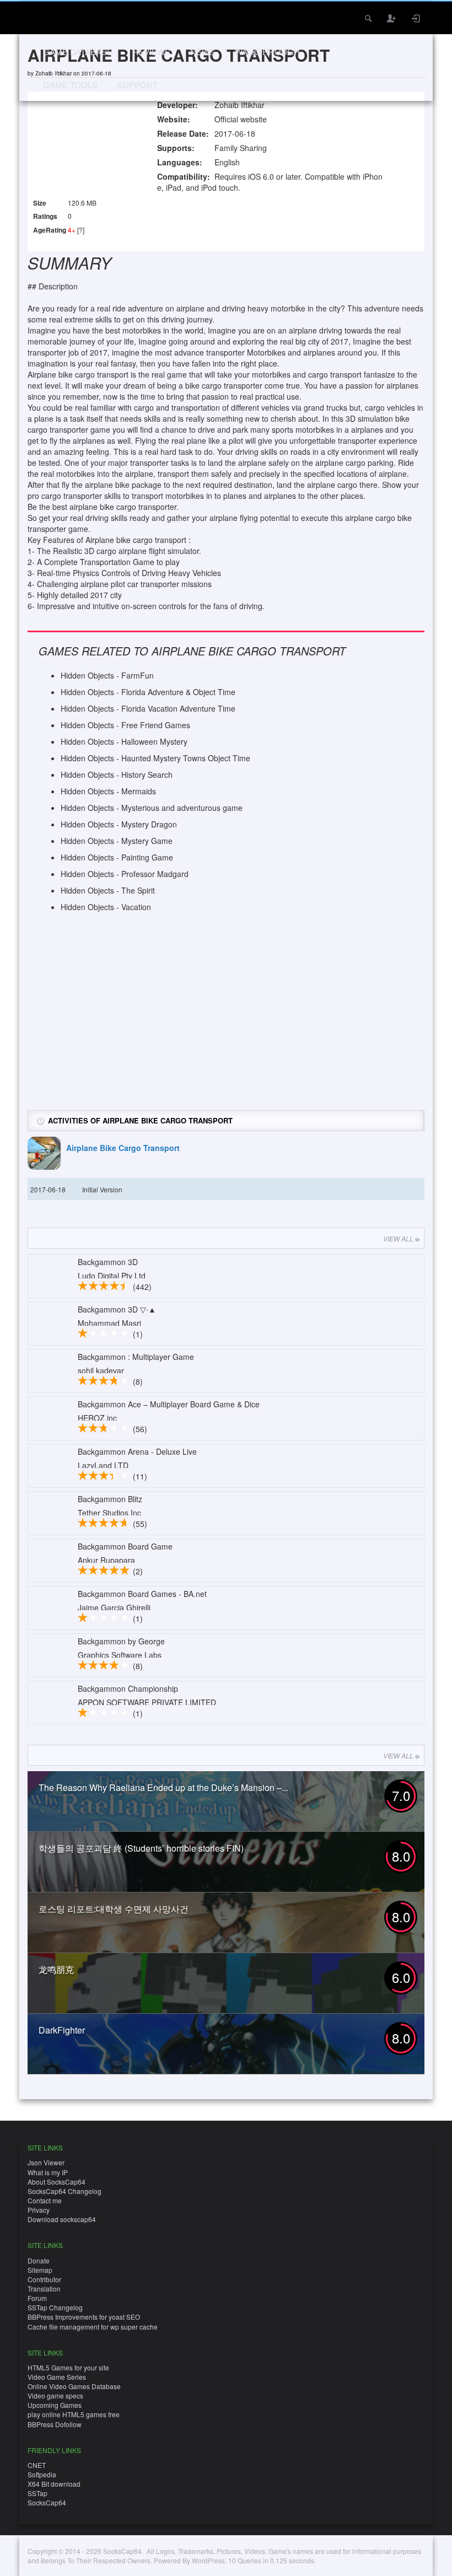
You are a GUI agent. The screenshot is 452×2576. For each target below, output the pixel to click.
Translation (44, 2289)
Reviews (151, 52)
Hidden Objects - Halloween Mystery (124, 741)
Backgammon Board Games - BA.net (142, 1594)
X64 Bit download (54, 2484)
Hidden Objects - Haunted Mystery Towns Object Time (155, 758)
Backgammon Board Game (125, 1546)
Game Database (78, 52)
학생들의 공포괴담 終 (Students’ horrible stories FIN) (141, 1848)
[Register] (392, 18)
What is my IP (48, 2172)
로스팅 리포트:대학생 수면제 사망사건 (114, 1909)
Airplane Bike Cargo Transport (123, 1148)
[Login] (416, 18)
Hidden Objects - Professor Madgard (125, 874)
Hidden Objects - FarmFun (107, 675)
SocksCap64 (47, 2502)
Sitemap (40, 2270)
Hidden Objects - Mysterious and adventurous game (152, 808)
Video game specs (55, 2395)
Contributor (44, 2279)
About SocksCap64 (57, 2182)
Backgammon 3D (108, 1262)
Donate (39, 2260)
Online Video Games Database (74, 2386)
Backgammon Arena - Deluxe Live (137, 1451)
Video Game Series (57, 2377)
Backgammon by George (121, 1641)
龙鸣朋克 (56, 1969)
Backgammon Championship (128, 1688)
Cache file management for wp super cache (93, 2327)
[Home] (43, 17)
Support (138, 85)
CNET (37, 2465)
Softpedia (42, 2474)
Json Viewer (46, 2162)
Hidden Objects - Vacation (106, 907)
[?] (81, 230)
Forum (37, 2298)
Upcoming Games (55, 2405)
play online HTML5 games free (74, 2414)
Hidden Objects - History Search (117, 775)
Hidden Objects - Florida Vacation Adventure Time (148, 708)
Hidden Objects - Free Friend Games (125, 725)
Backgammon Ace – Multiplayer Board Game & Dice (169, 1404)
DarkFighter (62, 2030)
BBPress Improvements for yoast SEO (84, 2317)
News (203, 52)
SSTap (37, 2493)
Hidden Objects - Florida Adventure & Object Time (148, 692)
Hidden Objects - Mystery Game (117, 841)
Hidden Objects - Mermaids (108, 791)
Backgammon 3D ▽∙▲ (117, 1309)
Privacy (39, 2210)
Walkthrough (267, 52)
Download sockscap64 (62, 2219)
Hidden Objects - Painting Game (117, 857)
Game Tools (70, 85)
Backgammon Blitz (110, 1499)
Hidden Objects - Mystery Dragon (119, 824)
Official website (241, 119)
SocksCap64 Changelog (64, 2191)
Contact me (45, 2200)
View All (398, 1238)
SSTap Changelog (55, 2307)
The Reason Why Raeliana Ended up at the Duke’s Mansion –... (163, 1787)
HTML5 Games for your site (68, 2367)
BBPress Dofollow (55, 2424)
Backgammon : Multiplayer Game (136, 1357)
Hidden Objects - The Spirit (108, 890)
